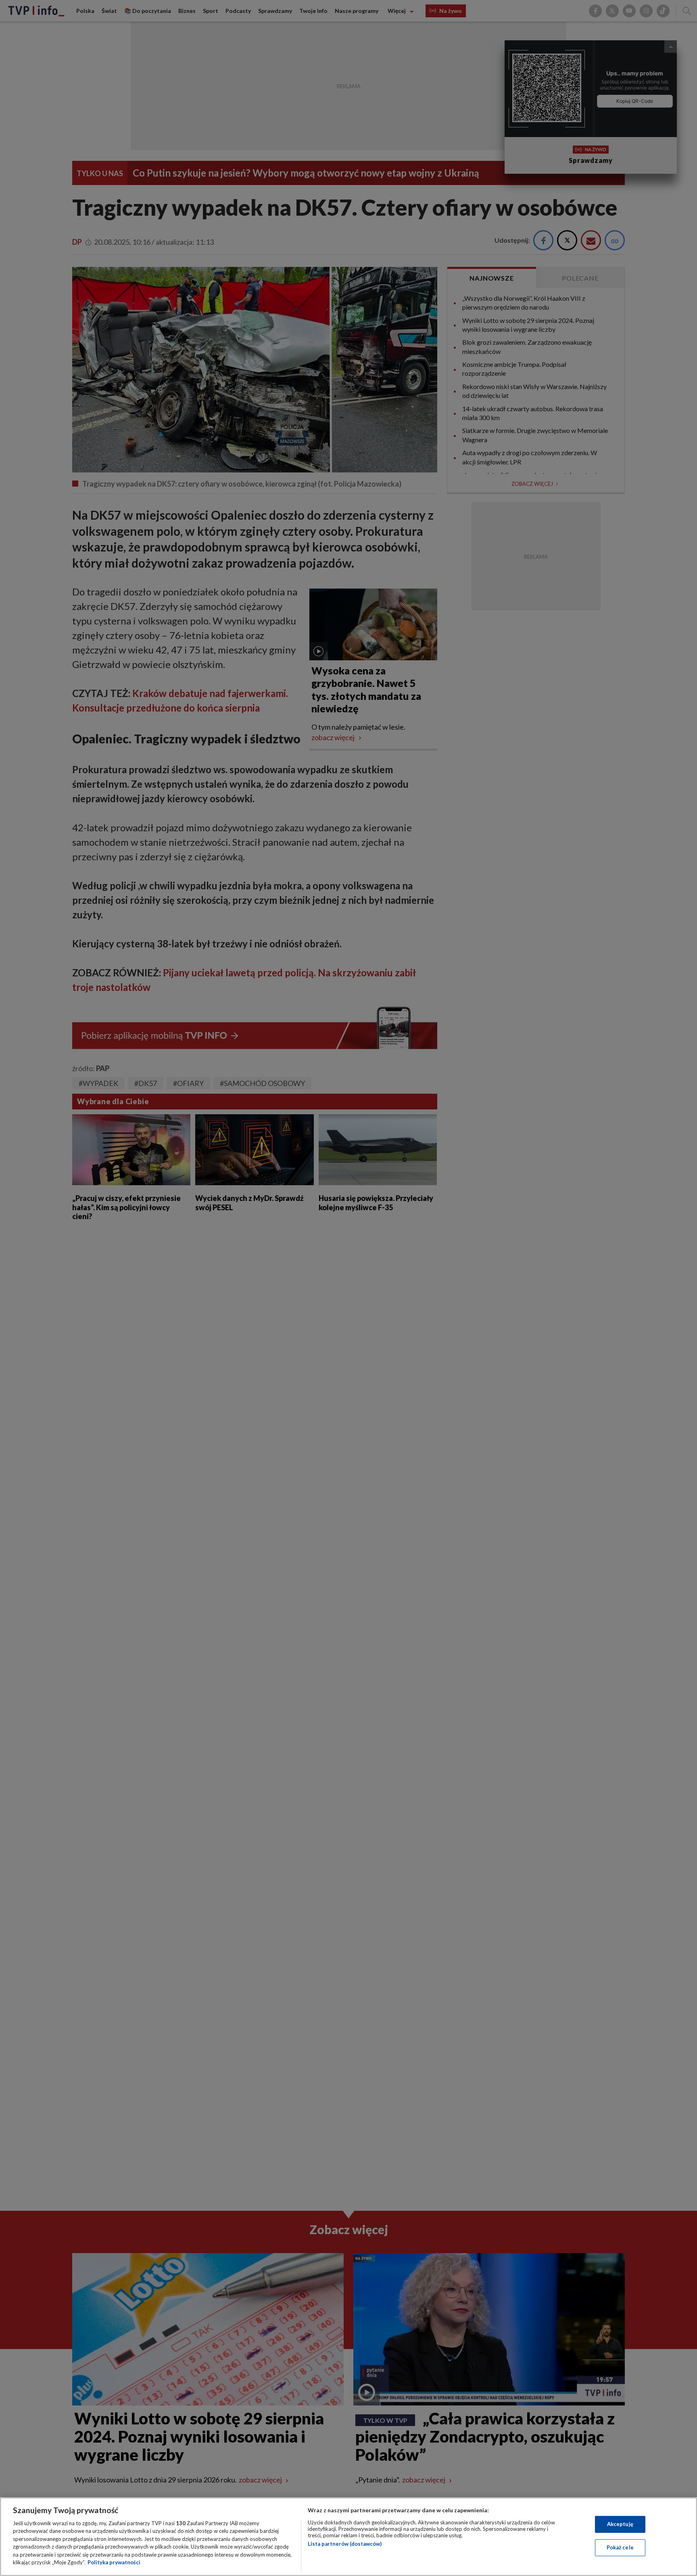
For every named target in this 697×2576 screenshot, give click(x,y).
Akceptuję (620, 2524)
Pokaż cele (620, 2547)
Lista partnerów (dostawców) (345, 2544)
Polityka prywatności (114, 2562)
